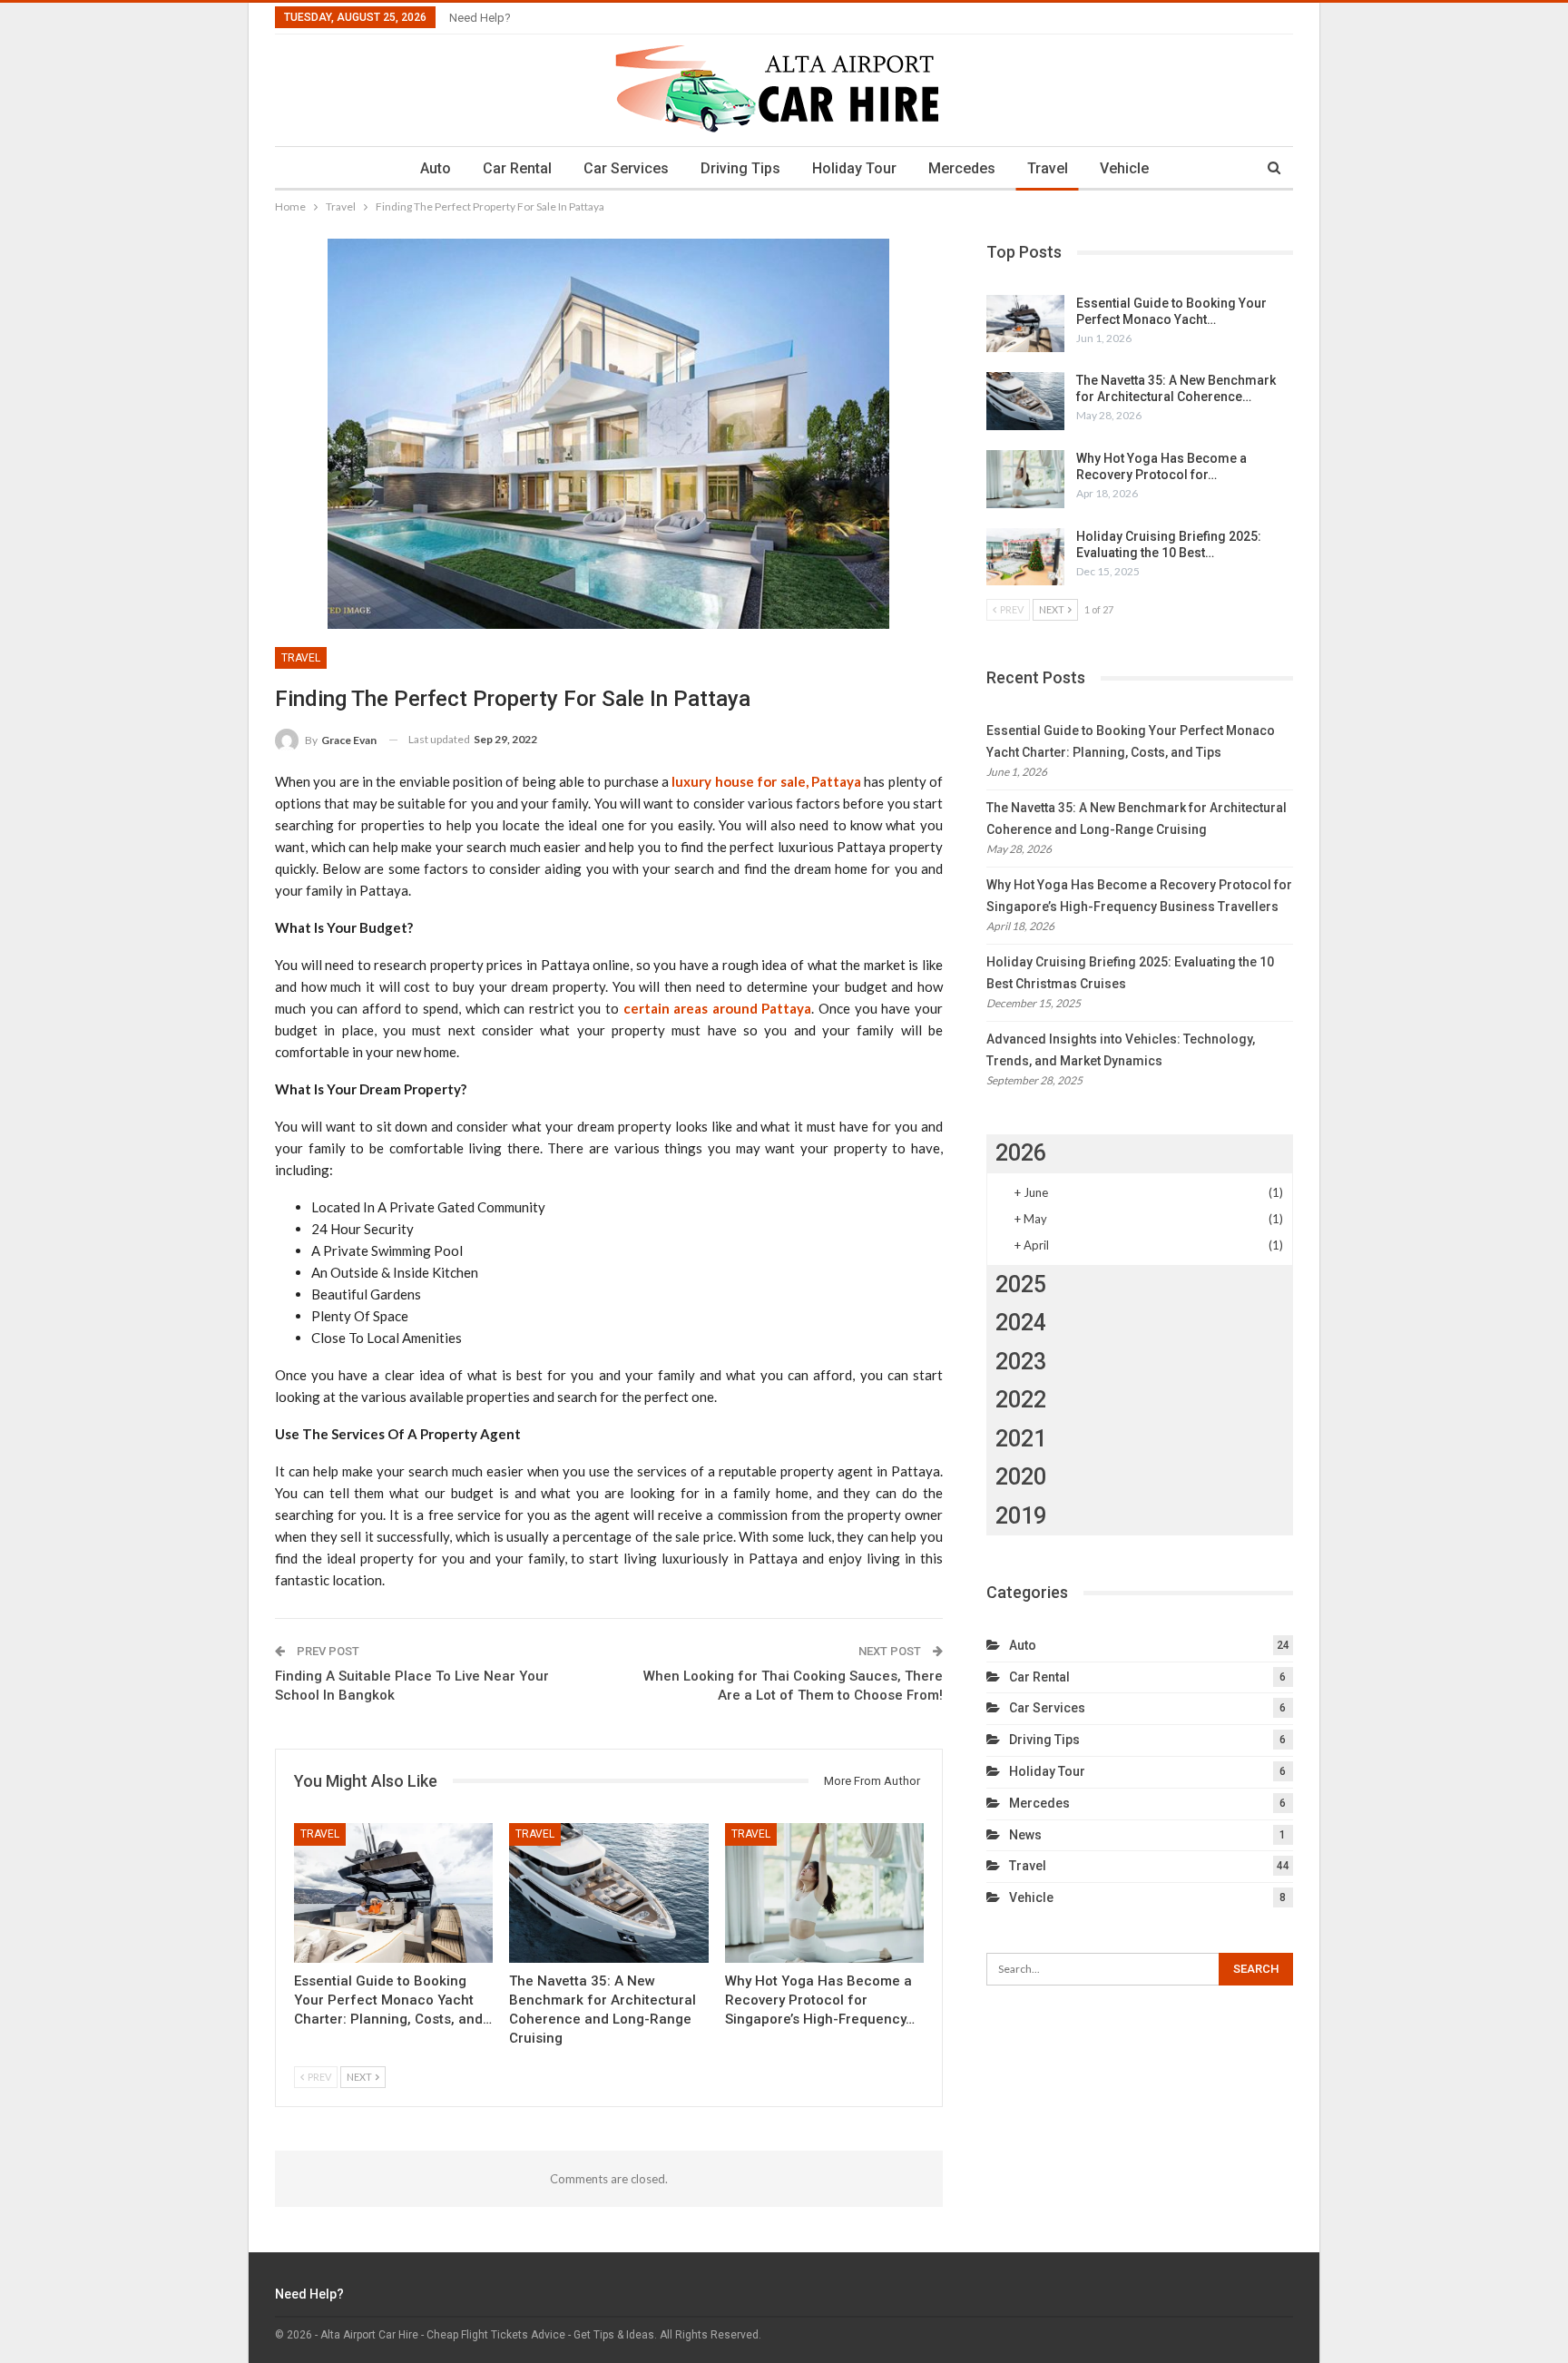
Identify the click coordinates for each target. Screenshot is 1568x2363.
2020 (1021, 1477)
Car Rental (517, 168)
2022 (1021, 1400)
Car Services (626, 168)
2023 (1021, 1362)
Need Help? (480, 18)
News (1025, 1835)
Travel (1048, 168)
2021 (1021, 1439)
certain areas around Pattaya (718, 1008)
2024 (1021, 1323)
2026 (1021, 1153)
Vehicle (1124, 168)
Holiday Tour (854, 168)
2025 (1021, 1284)
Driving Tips (740, 168)
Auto (436, 168)
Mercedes (962, 168)
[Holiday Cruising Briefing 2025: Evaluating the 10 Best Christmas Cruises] (1025, 557)
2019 (1021, 1516)
